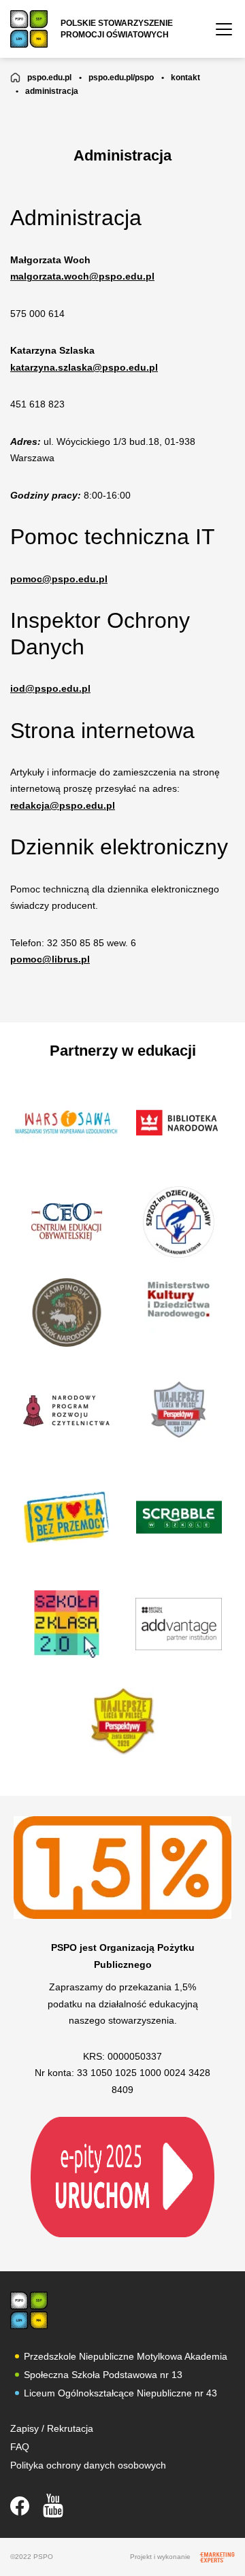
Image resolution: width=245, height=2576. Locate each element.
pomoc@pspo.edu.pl (59, 579)
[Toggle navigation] (224, 29)
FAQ (20, 2447)
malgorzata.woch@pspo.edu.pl (82, 276)
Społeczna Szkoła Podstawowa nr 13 (103, 2375)
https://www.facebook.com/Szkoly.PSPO (20, 2506)
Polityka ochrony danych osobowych (88, 2465)
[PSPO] (29, 2310)
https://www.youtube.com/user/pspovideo (53, 2506)
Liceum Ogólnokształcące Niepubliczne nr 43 (120, 2393)
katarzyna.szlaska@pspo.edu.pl (84, 367)
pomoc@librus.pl (50, 959)
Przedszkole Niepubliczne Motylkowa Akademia (126, 2356)
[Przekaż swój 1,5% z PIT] (122, 2177)
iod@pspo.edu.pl (50, 688)
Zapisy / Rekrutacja (52, 2428)
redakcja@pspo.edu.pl (63, 805)
